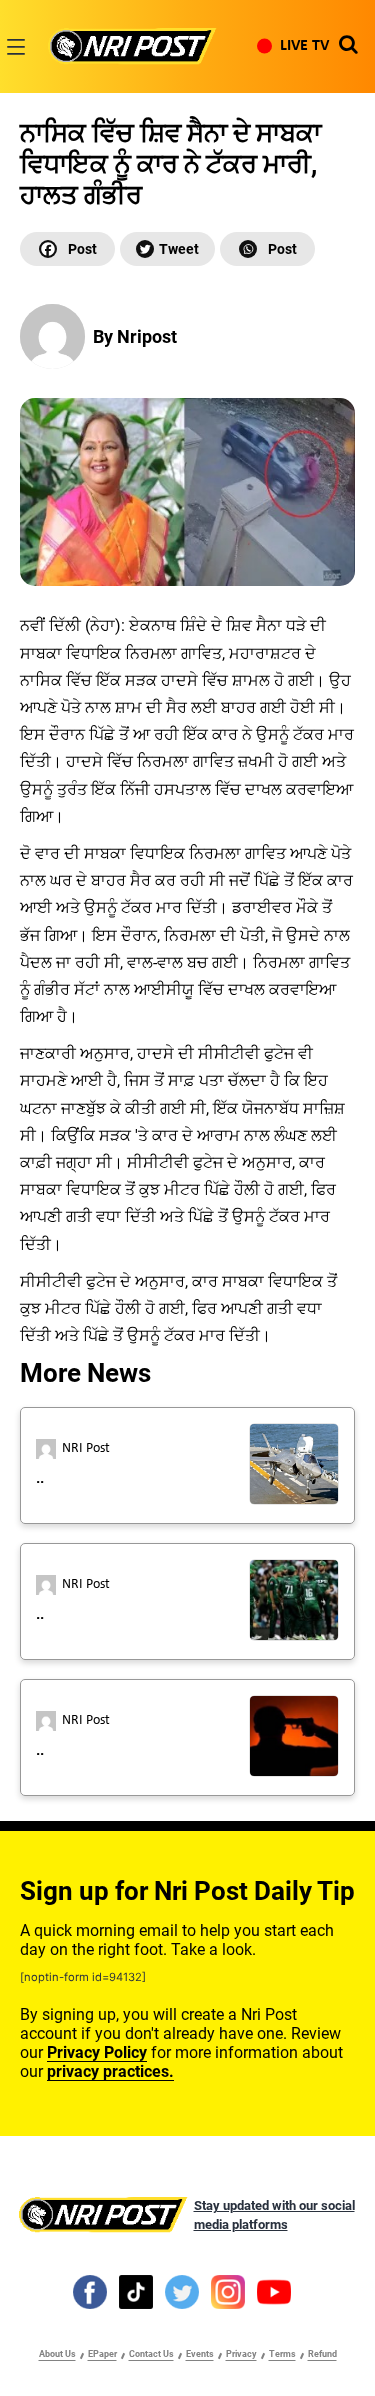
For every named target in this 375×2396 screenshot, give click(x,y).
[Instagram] (228, 2291)
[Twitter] (167, 249)
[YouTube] (274, 2291)
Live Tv (304, 46)
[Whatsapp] (267, 249)
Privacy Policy (97, 2052)
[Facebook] (67, 249)
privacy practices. (110, 2071)
